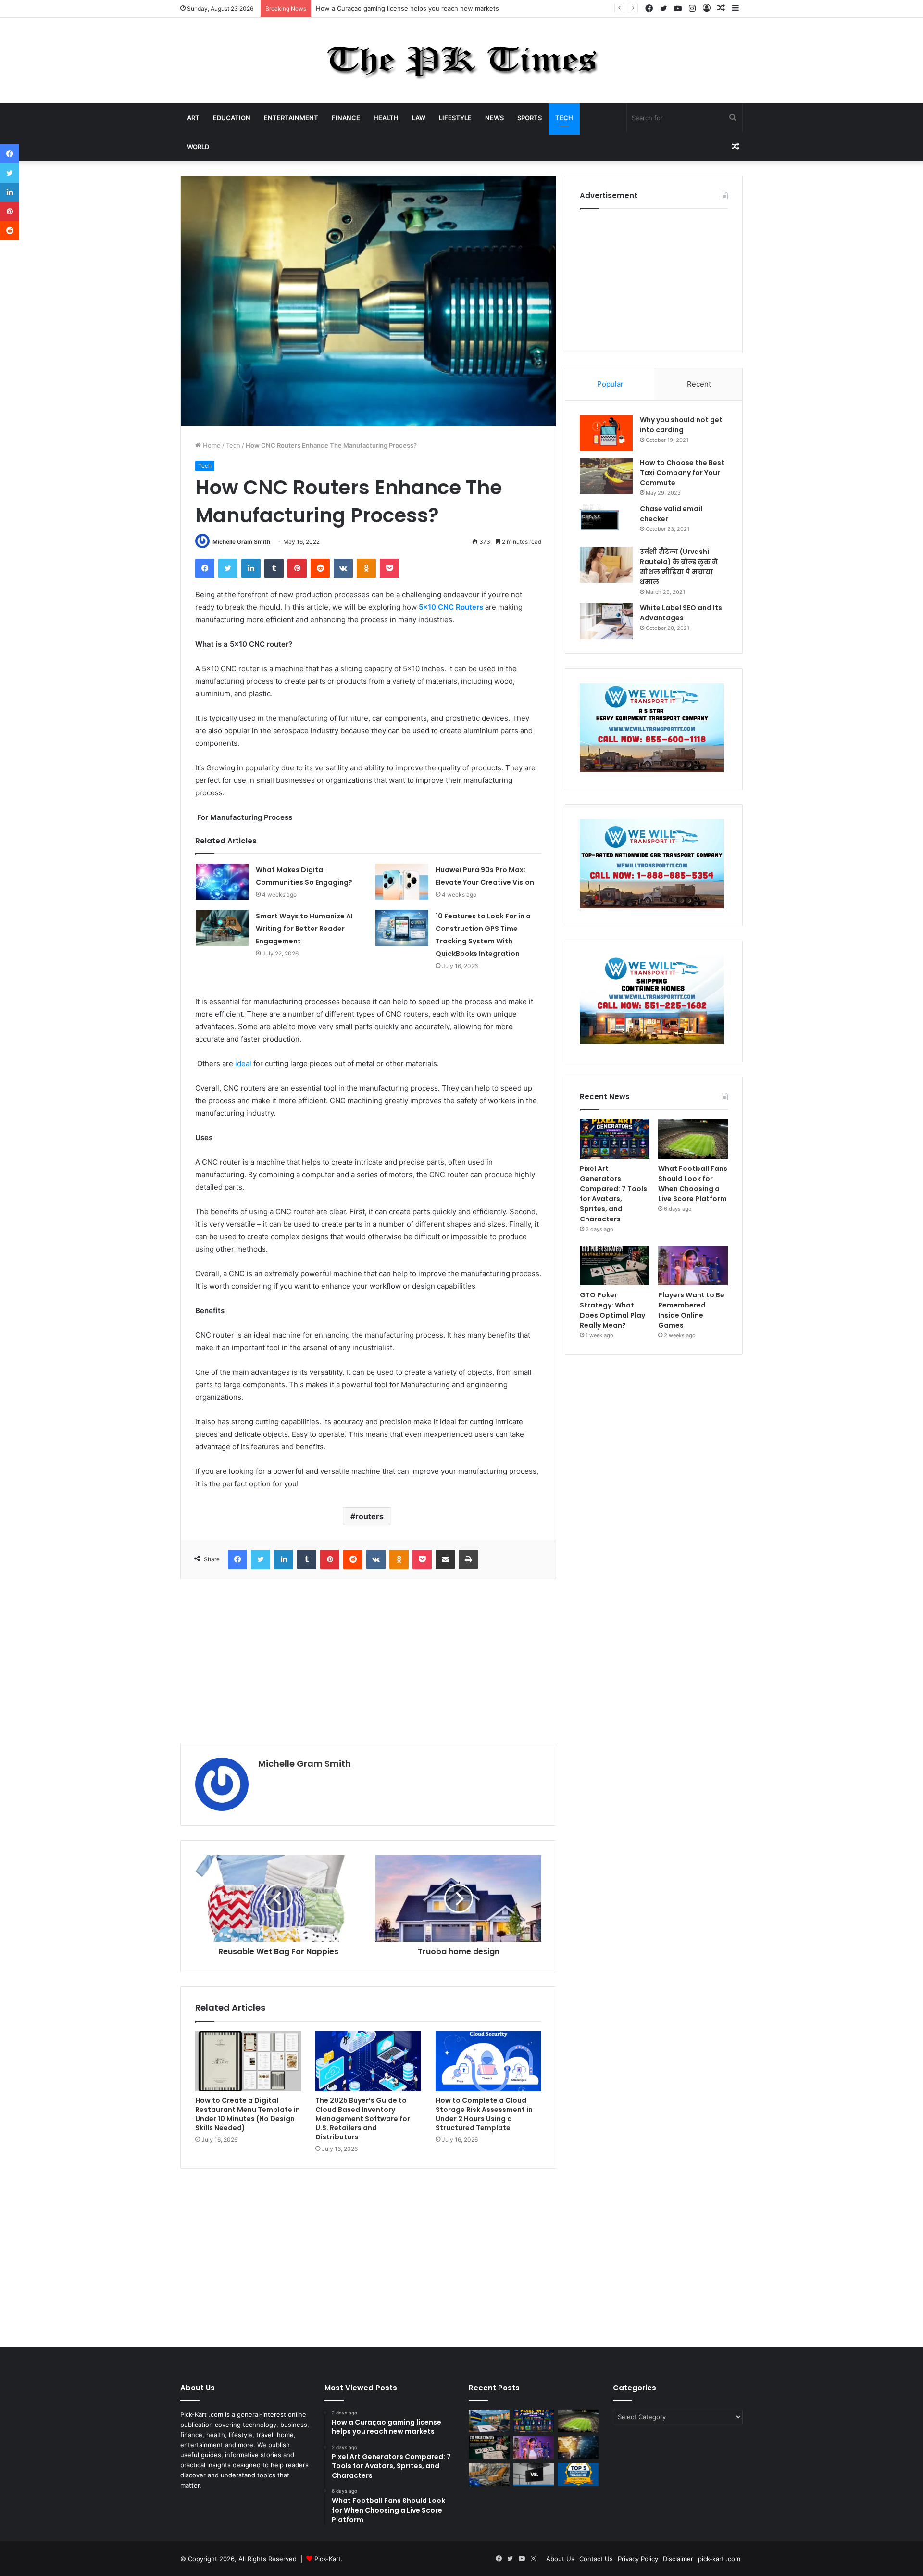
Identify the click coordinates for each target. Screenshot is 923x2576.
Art (193, 118)
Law (419, 118)
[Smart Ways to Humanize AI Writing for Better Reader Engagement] (222, 928)
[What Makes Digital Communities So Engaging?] (222, 882)
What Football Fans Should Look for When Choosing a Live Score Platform (693, 1184)
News (494, 118)
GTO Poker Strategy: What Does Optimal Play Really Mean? (612, 1310)
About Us (560, 2559)
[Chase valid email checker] (606, 522)
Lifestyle (455, 118)
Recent (699, 384)
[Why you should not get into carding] (606, 433)
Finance (346, 118)
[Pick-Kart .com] (462, 61)
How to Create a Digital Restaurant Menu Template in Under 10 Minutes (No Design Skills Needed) (248, 2114)
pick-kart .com (719, 2559)
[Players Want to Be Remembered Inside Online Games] (693, 1266)
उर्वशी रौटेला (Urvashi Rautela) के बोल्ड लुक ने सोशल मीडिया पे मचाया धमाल (679, 567)
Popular (610, 384)
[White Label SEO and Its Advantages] (606, 621)
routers (369, 1516)
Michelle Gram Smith (241, 542)
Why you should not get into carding (681, 425)
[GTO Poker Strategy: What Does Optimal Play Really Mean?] (615, 1266)
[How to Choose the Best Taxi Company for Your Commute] (606, 476)
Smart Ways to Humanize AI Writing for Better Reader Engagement (304, 929)
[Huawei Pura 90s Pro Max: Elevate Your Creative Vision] (402, 882)
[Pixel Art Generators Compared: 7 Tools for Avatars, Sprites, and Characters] (615, 1139)
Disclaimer (678, 2559)
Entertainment (291, 118)
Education (232, 118)
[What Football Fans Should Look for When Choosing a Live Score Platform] (693, 1139)
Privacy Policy (638, 2559)
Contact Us (596, 2559)
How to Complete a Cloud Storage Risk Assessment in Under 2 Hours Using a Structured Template (484, 2114)
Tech (564, 118)
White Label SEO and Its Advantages (681, 613)
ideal (243, 1063)
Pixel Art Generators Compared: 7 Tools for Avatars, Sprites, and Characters (430, 8)
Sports (530, 118)
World (198, 147)
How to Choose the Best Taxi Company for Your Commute (682, 473)
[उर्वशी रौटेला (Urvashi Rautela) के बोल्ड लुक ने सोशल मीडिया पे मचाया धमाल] (606, 565)
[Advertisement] (368, 1661)
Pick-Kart (328, 2559)
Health (386, 118)
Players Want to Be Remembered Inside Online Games (691, 1310)
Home (211, 445)
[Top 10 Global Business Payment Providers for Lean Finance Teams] (578, 2448)
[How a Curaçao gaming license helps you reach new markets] (489, 2421)
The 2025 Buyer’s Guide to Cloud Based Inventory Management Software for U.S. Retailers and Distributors (363, 2119)
